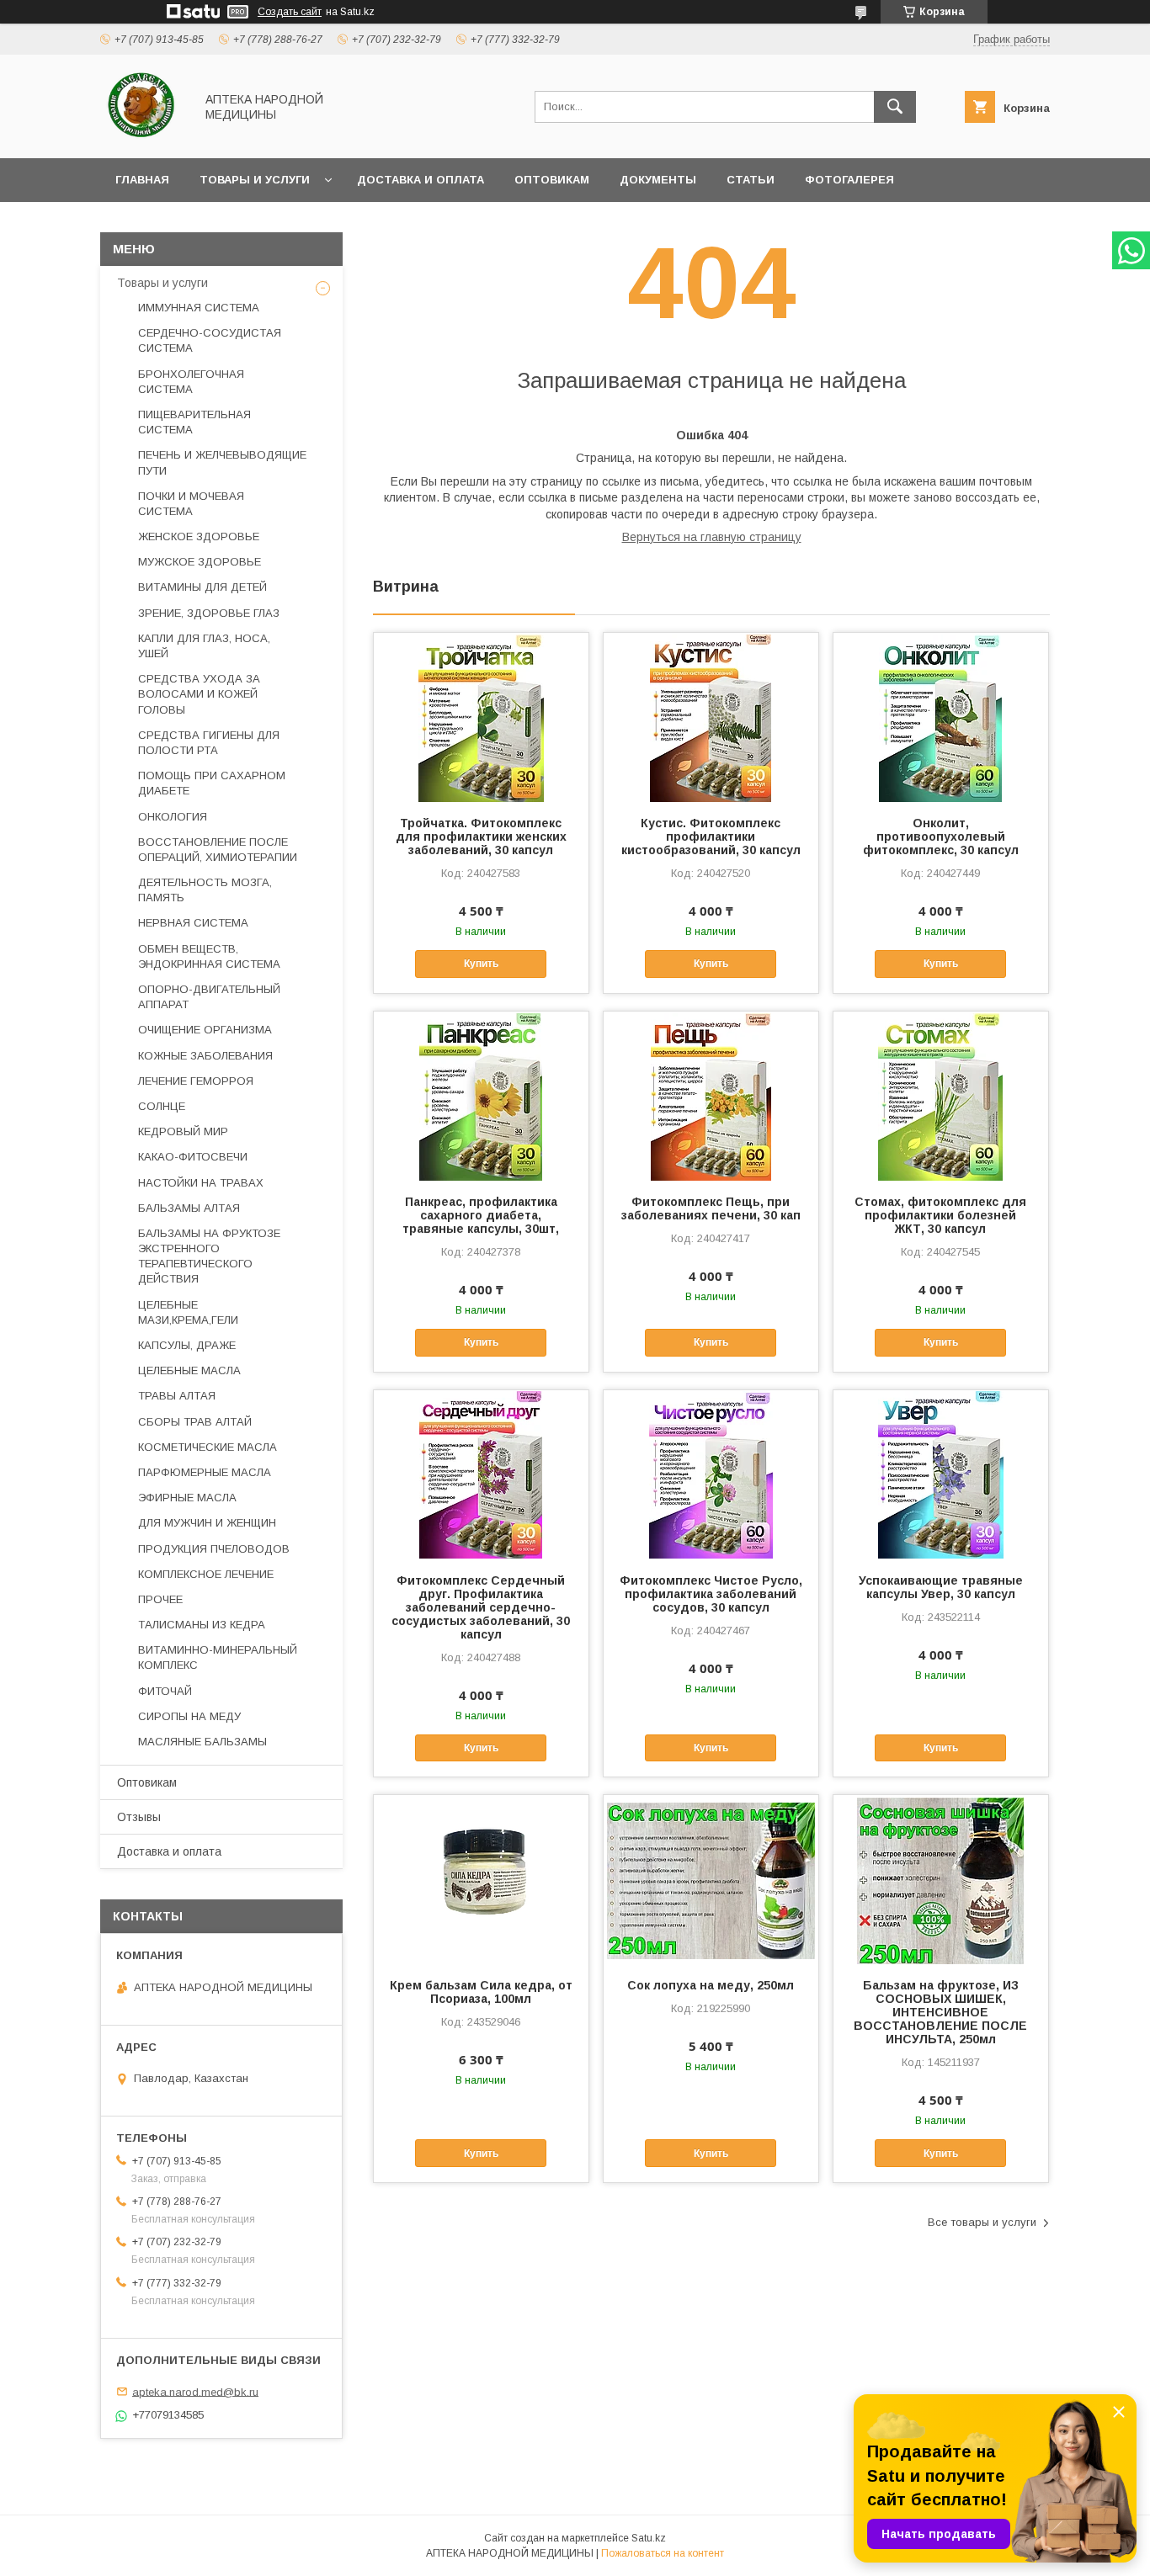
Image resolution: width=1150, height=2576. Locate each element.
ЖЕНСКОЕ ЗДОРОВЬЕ (199, 536)
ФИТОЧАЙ (165, 1691)
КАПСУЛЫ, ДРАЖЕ (187, 1345)
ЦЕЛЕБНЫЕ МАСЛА (189, 1370)
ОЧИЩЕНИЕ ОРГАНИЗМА (205, 1030)
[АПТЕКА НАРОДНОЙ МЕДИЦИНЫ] (143, 136)
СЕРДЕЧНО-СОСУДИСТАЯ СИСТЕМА (210, 340)
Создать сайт (290, 12)
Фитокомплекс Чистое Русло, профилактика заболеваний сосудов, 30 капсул (711, 1594)
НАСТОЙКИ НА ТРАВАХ (201, 1183)
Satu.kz (649, 2538)
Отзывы (139, 1817)
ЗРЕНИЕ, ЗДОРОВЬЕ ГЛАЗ (209, 613)
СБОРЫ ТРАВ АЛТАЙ (195, 1422)
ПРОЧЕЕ (160, 1599)
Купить (481, 964)
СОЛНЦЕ (162, 1106)
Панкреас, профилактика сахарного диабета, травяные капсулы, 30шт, (481, 1215)
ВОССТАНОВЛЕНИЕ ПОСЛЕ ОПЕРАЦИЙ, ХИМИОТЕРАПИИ (218, 850)
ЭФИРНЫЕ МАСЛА (187, 1498)
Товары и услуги (255, 180)
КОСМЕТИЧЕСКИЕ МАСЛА (208, 1447)
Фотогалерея (849, 180)
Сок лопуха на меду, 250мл (711, 1985)
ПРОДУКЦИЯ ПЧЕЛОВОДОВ (214, 1549)
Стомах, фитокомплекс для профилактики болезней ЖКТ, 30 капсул (940, 1215)
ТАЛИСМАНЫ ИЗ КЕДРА (202, 1625)
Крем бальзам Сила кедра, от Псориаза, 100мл (481, 1992)
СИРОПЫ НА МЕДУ (189, 1716)
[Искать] (895, 107)
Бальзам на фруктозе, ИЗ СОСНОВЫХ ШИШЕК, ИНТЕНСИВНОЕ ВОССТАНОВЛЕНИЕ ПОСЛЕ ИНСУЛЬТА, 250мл (940, 2012)
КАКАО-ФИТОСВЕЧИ (193, 1157)
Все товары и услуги (982, 2222)
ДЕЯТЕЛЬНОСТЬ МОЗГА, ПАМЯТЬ (205, 890)
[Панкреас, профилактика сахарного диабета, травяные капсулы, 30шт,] (481, 1096)
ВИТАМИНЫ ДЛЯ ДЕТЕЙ (202, 587)
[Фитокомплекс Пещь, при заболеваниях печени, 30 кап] (711, 1096)
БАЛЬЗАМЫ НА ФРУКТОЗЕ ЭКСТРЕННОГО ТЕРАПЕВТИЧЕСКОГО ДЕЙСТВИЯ (209, 1256)
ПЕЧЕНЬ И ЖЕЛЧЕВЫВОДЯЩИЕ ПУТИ (222, 462)
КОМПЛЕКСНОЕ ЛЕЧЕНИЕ (206, 1574)
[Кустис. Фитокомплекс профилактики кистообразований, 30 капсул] (711, 717)
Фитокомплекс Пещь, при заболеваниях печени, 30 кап (711, 1208)
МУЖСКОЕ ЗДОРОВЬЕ (200, 562)
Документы (658, 180)
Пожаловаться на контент (663, 2553)
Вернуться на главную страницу (712, 537)
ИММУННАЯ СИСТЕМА (199, 308)
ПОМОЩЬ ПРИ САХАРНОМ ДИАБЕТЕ (212, 783)
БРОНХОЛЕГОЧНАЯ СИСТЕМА (191, 382)
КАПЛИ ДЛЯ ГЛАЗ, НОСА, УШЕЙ (204, 646)
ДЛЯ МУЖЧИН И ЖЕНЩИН (207, 1523)
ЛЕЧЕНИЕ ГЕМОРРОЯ (196, 1081)
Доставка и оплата (421, 180)
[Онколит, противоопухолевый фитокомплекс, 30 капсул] (941, 717)
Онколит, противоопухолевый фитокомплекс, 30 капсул (941, 837)
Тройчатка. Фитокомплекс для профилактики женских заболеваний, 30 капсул (481, 837)
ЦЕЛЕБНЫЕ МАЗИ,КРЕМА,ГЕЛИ (188, 1312)
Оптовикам (552, 180)
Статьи (751, 180)
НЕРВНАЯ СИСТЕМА (193, 923)
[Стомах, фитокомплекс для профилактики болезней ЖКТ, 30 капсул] (941, 1096)
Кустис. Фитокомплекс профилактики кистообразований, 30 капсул (711, 837)
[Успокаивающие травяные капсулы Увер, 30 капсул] (941, 1474)
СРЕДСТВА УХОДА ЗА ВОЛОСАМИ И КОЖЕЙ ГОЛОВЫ (199, 694)
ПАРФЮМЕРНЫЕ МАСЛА (205, 1472)
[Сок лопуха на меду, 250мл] (711, 1879)
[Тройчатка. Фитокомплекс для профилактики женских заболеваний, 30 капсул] (481, 717)
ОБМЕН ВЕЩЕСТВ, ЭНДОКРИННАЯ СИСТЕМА (209, 956)
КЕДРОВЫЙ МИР (183, 1131)
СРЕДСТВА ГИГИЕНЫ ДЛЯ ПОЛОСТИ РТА (209, 743)
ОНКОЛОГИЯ (173, 817)
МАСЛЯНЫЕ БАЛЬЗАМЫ (202, 1742)
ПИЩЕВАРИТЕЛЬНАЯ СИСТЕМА (194, 422)
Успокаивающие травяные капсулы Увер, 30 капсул (941, 1587)
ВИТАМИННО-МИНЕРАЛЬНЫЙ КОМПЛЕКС (218, 1657)
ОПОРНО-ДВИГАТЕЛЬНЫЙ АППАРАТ (209, 997)
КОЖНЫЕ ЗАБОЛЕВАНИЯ (205, 1056)
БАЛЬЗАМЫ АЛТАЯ (189, 1208)
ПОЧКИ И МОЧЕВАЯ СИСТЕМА (191, 504)
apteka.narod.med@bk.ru (195, 2391)
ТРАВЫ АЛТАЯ (177, 1396)
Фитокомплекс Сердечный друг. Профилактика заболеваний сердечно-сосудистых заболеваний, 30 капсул (481, 1607)
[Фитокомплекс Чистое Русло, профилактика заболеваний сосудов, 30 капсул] (711, 1474)
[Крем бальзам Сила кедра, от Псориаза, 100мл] (481, 1879)
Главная (142, 180)
